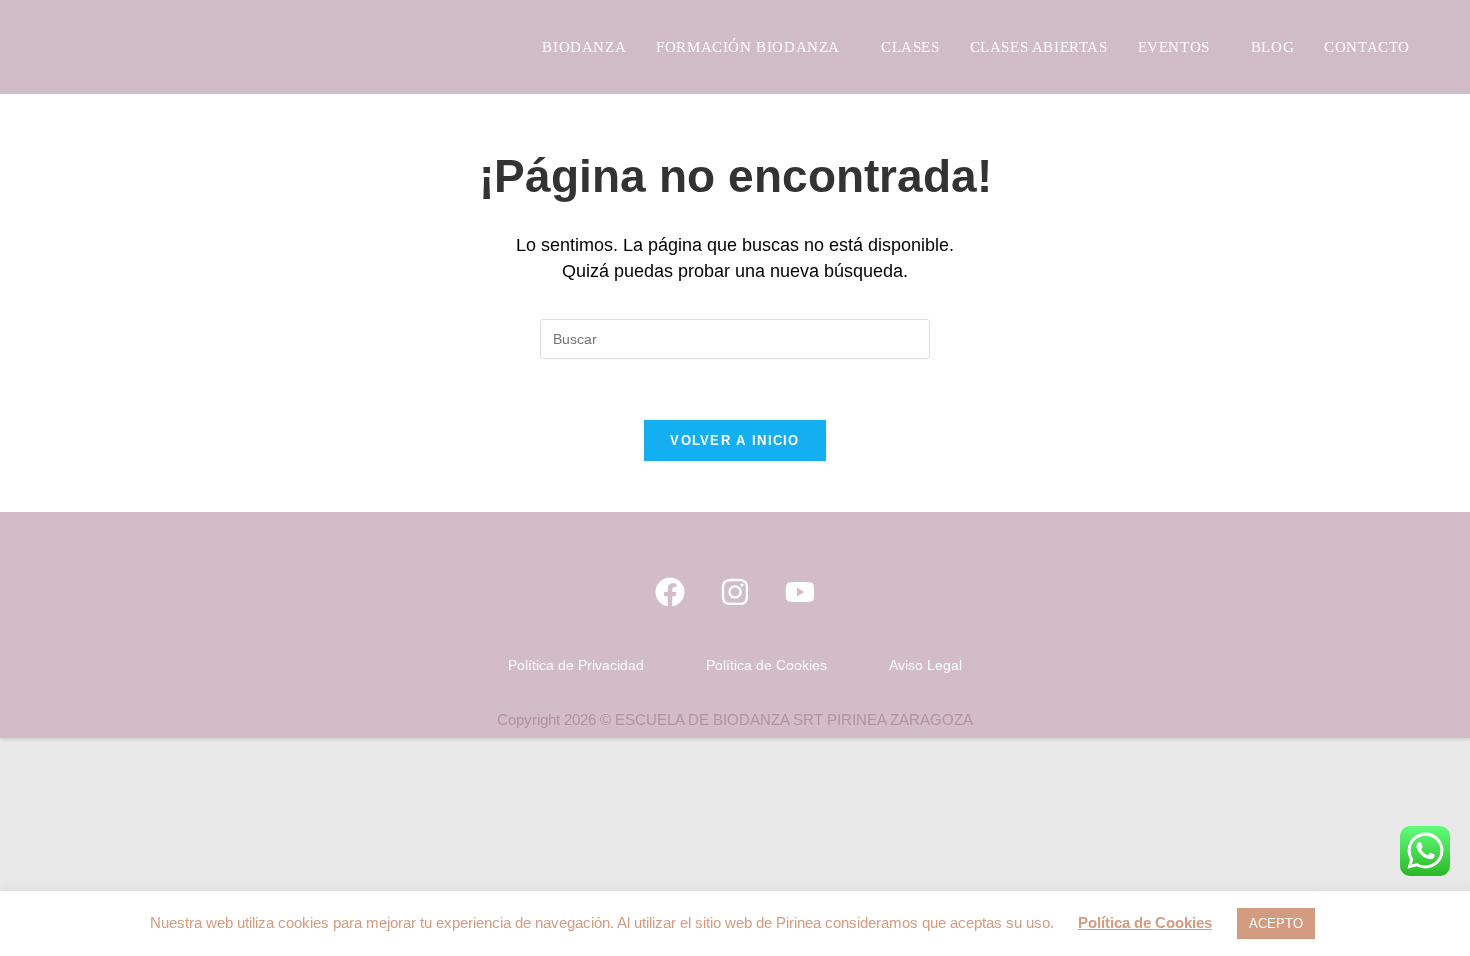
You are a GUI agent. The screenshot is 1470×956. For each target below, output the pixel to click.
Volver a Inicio (735, 440)
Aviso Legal (925, 665)
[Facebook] (670, 592)
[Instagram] (735, 592)
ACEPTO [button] (1276, 923)
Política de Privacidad (576, 665)
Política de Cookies (766, 665)
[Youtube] (800, 592)
